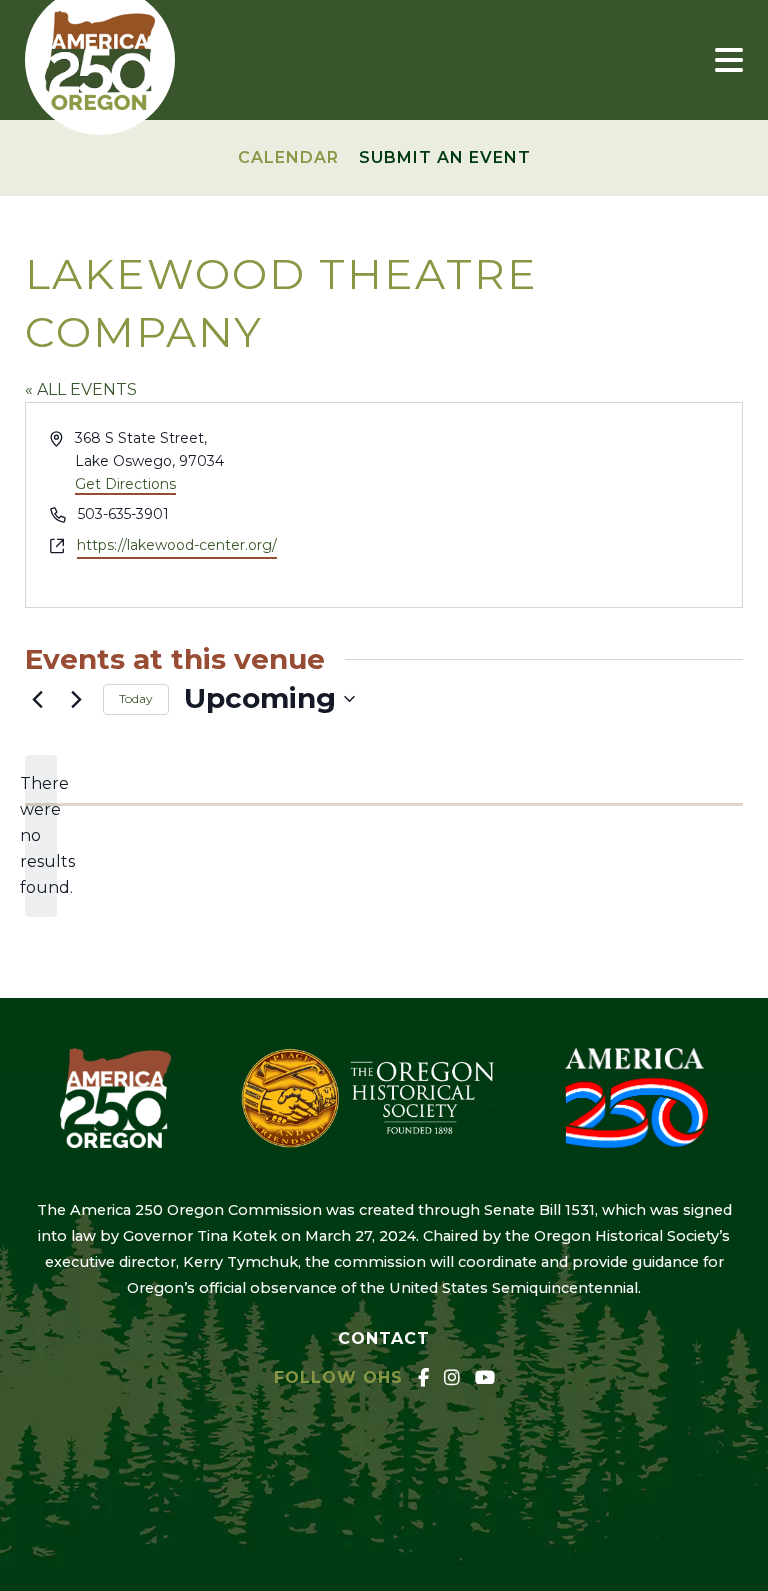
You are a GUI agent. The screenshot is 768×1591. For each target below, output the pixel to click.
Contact (384, 1338)
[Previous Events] (37, 699)
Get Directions (125, 484)
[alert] (41, 836)
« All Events (81, 389)
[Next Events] (76, 699)
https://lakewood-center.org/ (177, 545)
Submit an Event (445, 157)
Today (136, 698)
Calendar (288, 157)
